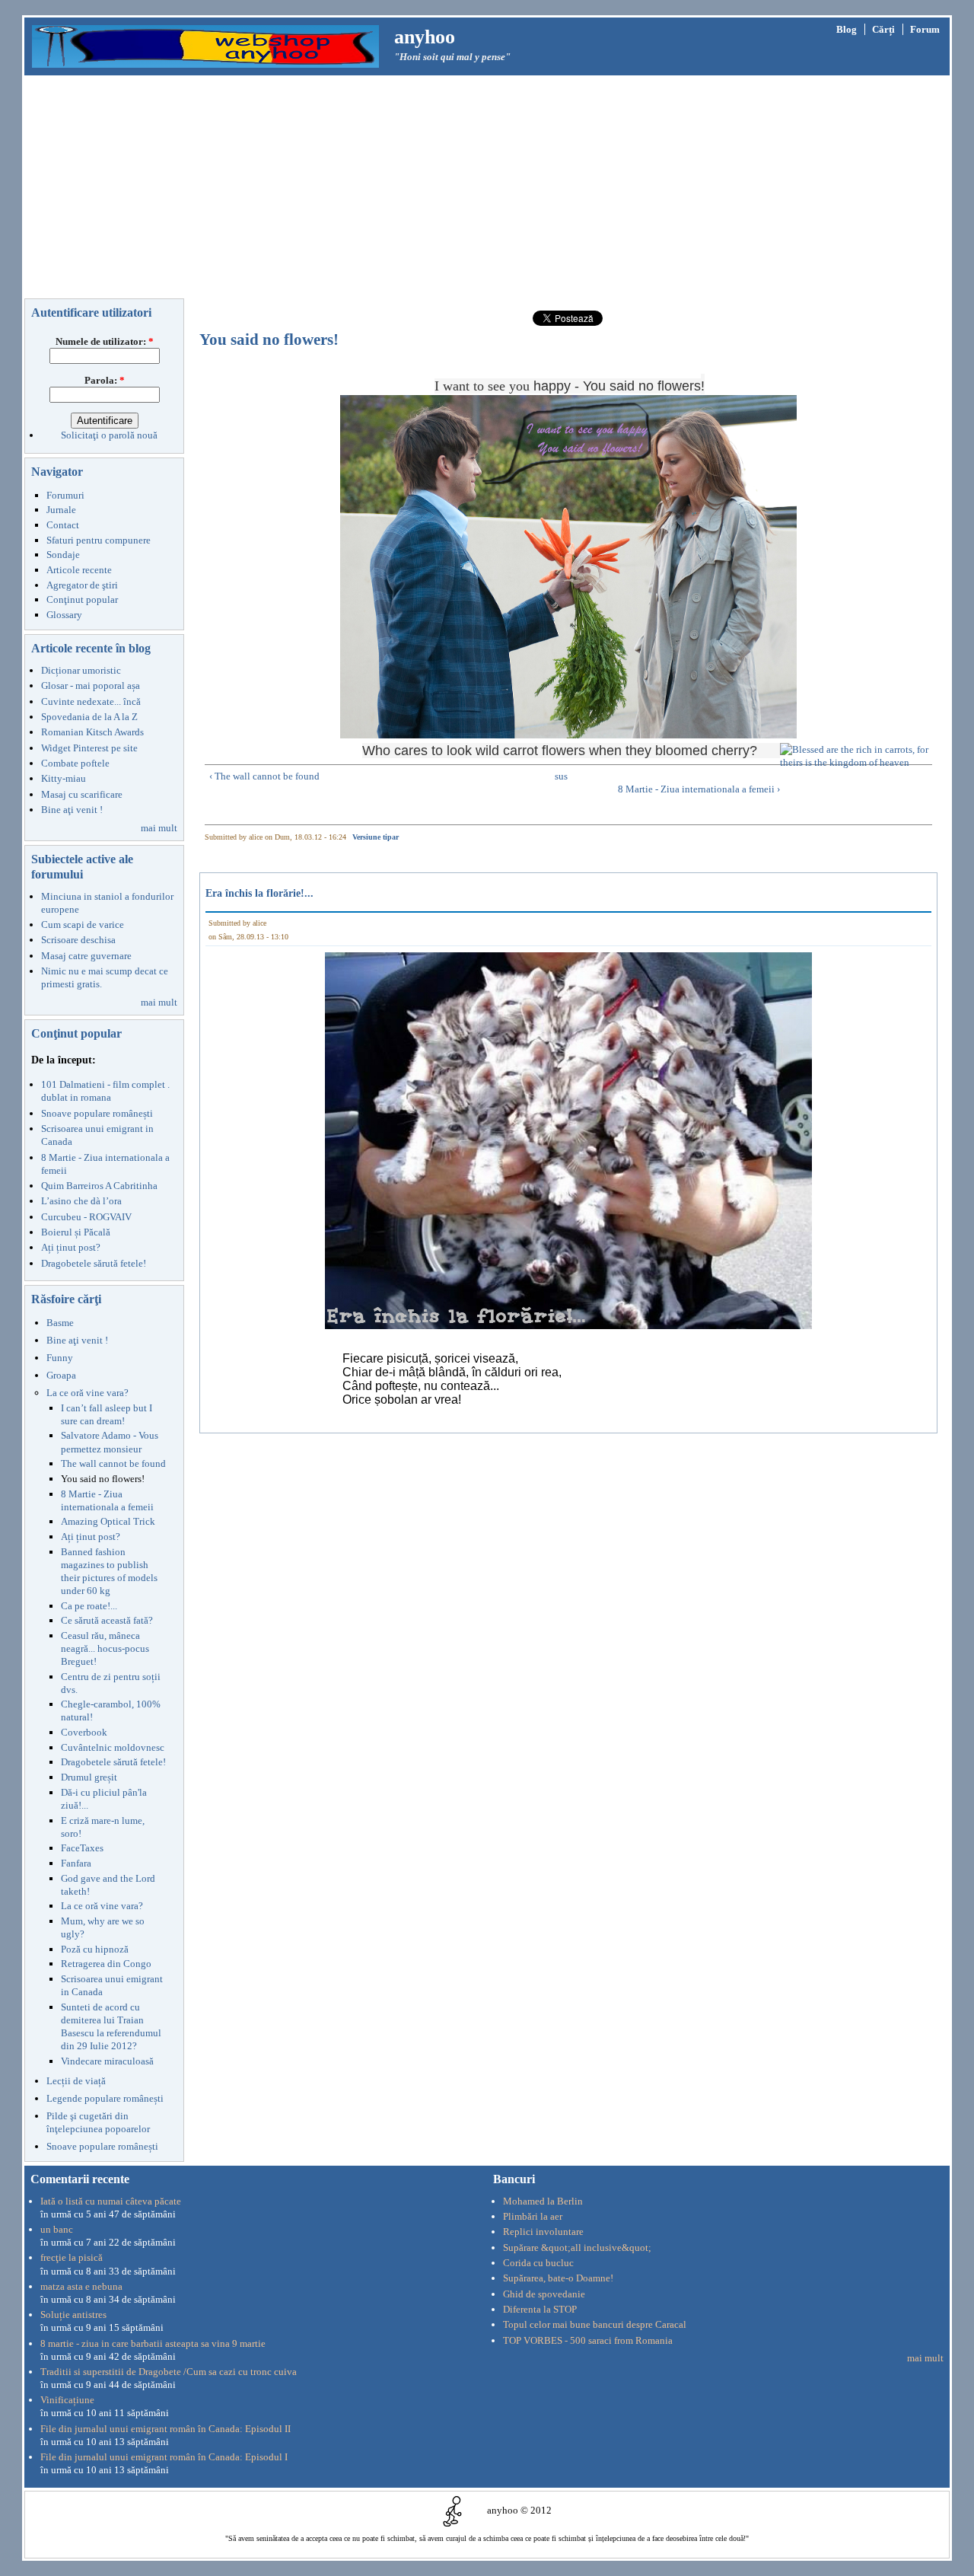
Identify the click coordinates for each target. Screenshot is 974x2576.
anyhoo (425, 37)
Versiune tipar (376, 837)
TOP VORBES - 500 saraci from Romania (588, 2340)
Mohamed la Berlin (543, 2201)
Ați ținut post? (71, 1247)
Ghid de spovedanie (544, 2294)
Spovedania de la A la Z (89, 717)
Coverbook (84, 1732)
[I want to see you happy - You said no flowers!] (569, 567)
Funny (60, 1358)
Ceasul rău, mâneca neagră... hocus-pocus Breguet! (105, 1648)
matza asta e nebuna (81, 2286)
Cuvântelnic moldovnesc (113, 1747)
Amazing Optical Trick (108, 1521)
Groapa (61, 1375)
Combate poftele (75, 763)
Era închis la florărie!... (259, 893)
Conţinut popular (82, 599)
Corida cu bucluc (538, 2263)
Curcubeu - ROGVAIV (86, 1217)
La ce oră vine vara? (88, 1393)
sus (561, 776)
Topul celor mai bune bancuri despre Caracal (595, 2324)
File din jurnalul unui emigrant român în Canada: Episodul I (164, 2457)
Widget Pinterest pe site (89, 748)
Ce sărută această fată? (107, 1620)
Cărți (883, 29)
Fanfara (76, 1863)
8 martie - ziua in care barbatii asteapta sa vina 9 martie (153, 2343)
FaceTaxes (82, 1848)
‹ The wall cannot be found (264, 776)
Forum (925, 29)
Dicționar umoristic (81, 670)
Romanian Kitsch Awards (92, 732)
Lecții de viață (76, 2081)
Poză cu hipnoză (95, 1949)
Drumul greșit (89, 1777)
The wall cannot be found (113, 1463)
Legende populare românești (105, 2098)
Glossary (64, 615)
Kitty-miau (64, 778)
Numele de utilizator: (105, 341)
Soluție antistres (73, 2315)
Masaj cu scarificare (82, 794)
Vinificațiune (67, 2400)
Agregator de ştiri (82, 585)
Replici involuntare (543, 2232)
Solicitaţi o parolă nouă (109, 435)
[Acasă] (205, 45)
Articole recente (79, 570)
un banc (57, 2229)
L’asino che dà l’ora (81, 1201)
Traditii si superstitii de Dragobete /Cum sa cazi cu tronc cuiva (169, 2372)
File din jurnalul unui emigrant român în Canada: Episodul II (166, 2429)
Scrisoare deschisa (78, 940)
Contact (63, 525)
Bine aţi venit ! (72, 810)
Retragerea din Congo (106, 1964)
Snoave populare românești (97, 1113)
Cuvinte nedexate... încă (91, 701)
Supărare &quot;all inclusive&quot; (577, 2248)
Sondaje (63, 555)
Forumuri (65, 495)
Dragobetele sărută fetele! (94, 1263)
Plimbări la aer (533, 2216)
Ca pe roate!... (89, 1606)
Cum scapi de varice (83, 925)
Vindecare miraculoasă (107, 2061)
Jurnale (61, 510)
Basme (60, 1323)
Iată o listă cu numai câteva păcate (111, 2201)
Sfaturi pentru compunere (99, 540)
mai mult (159, 828)
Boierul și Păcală (76, 1232)
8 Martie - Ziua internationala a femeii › (699, 789)
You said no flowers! (103, 1479)
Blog (847, 29)
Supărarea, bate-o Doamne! (558, 2278)
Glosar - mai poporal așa (91, 685)
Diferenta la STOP (540, 2309)
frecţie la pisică (72, 2257)
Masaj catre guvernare (86, 956)
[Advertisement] (487, 190)
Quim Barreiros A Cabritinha (99, 1186)
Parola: (105, 380)
